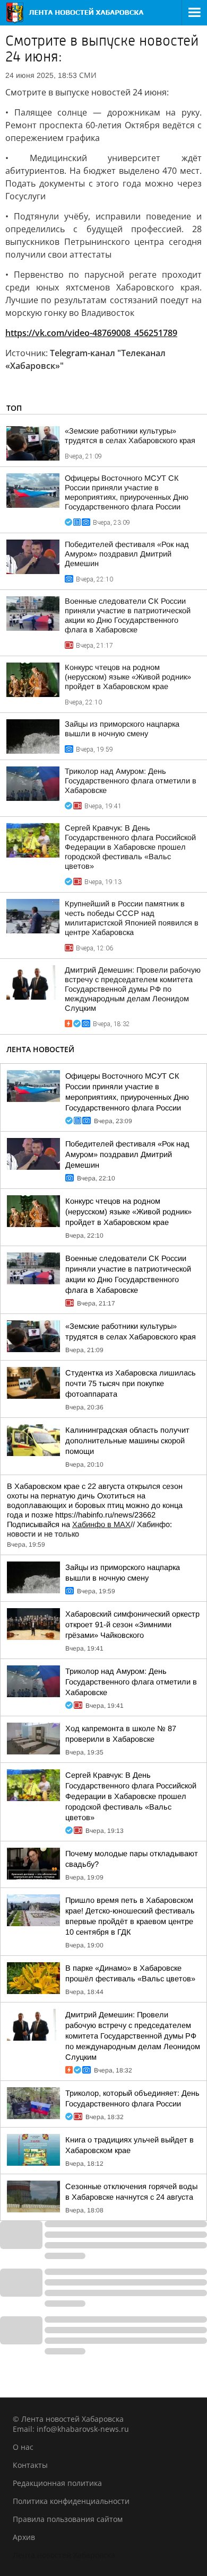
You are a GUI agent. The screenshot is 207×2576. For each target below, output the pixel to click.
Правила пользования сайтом (68, 2519)
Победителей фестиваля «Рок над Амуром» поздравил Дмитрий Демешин (127, 554)
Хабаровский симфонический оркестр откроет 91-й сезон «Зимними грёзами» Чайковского (132, 1625)
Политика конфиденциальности (71, 2501)
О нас (23, 2447)
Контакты (30, 2465)
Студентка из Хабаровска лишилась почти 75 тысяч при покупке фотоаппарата (131, 1383)
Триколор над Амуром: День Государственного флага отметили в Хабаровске (131, 781)
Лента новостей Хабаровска (64, 2555)
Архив (24, 2537)
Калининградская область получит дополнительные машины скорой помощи (127, 1441)
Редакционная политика (57, 2483)
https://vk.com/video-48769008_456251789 (91, 333)
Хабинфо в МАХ (101, 1524)
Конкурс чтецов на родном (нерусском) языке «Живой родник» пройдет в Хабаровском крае (128, 677)
